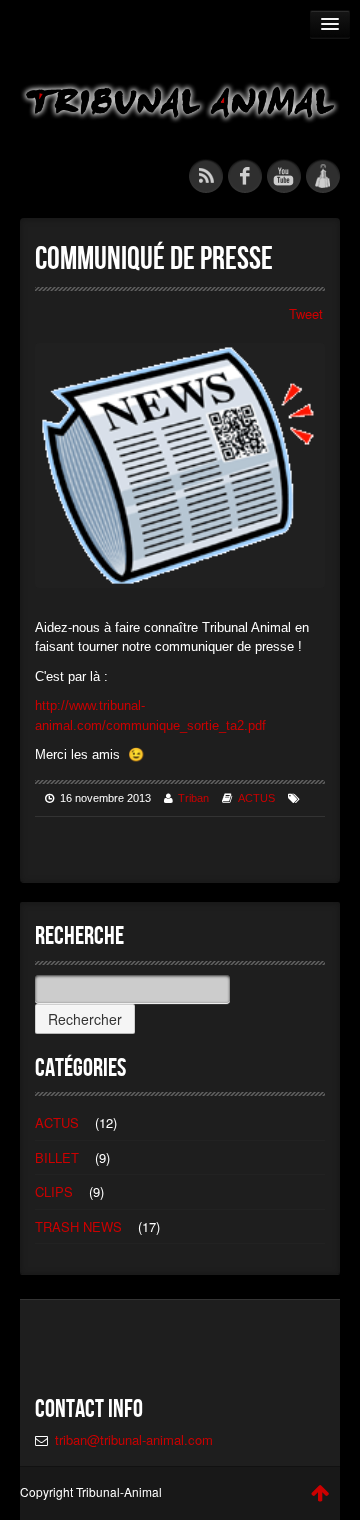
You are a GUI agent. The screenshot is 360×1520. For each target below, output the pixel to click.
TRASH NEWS (78, 1226)
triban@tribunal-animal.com (134, 1439)
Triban (193, 798)
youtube (284, 176)
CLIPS (54, 1191)
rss (206, 176)
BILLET (57, 1157)
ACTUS (256, 798)
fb (245, 176)
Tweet (306, 313)
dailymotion (323, 176)
